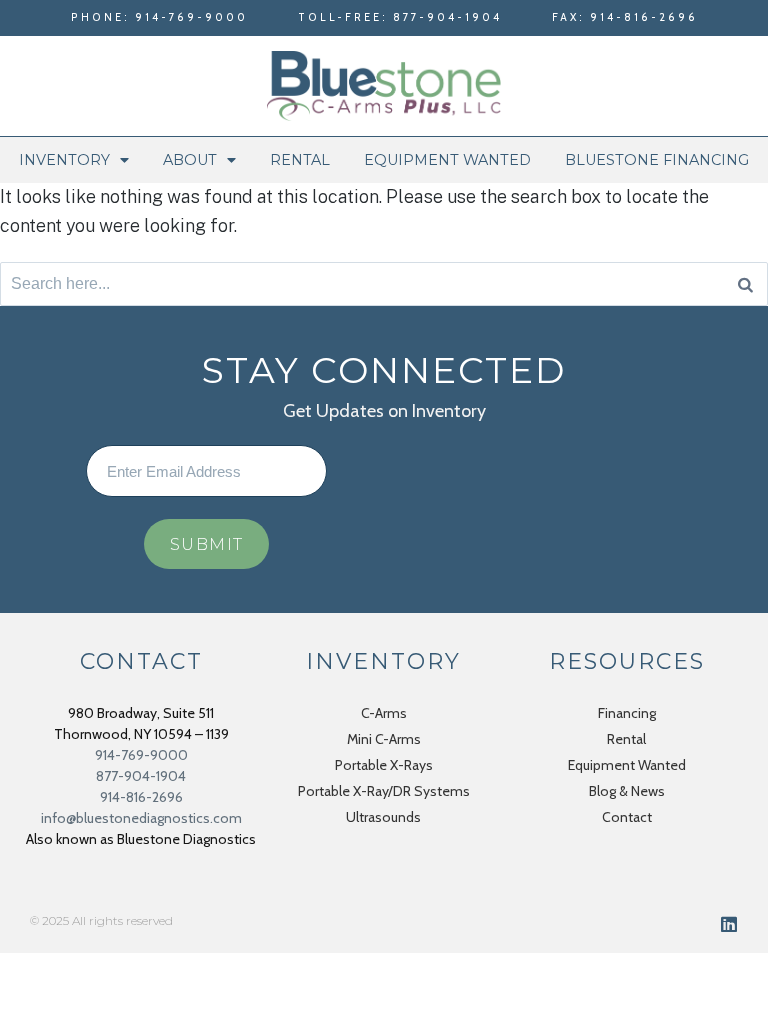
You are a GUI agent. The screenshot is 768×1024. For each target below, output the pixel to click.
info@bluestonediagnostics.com (141, 818)
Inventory (64, 160)
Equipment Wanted (447, 160)
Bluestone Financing (657, 160)
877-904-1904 (141, 776)
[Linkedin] (729, 924)
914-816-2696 (141, 797)
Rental (300, 160)
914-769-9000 (141, 755)
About (190, 160)
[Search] (745, 284)
